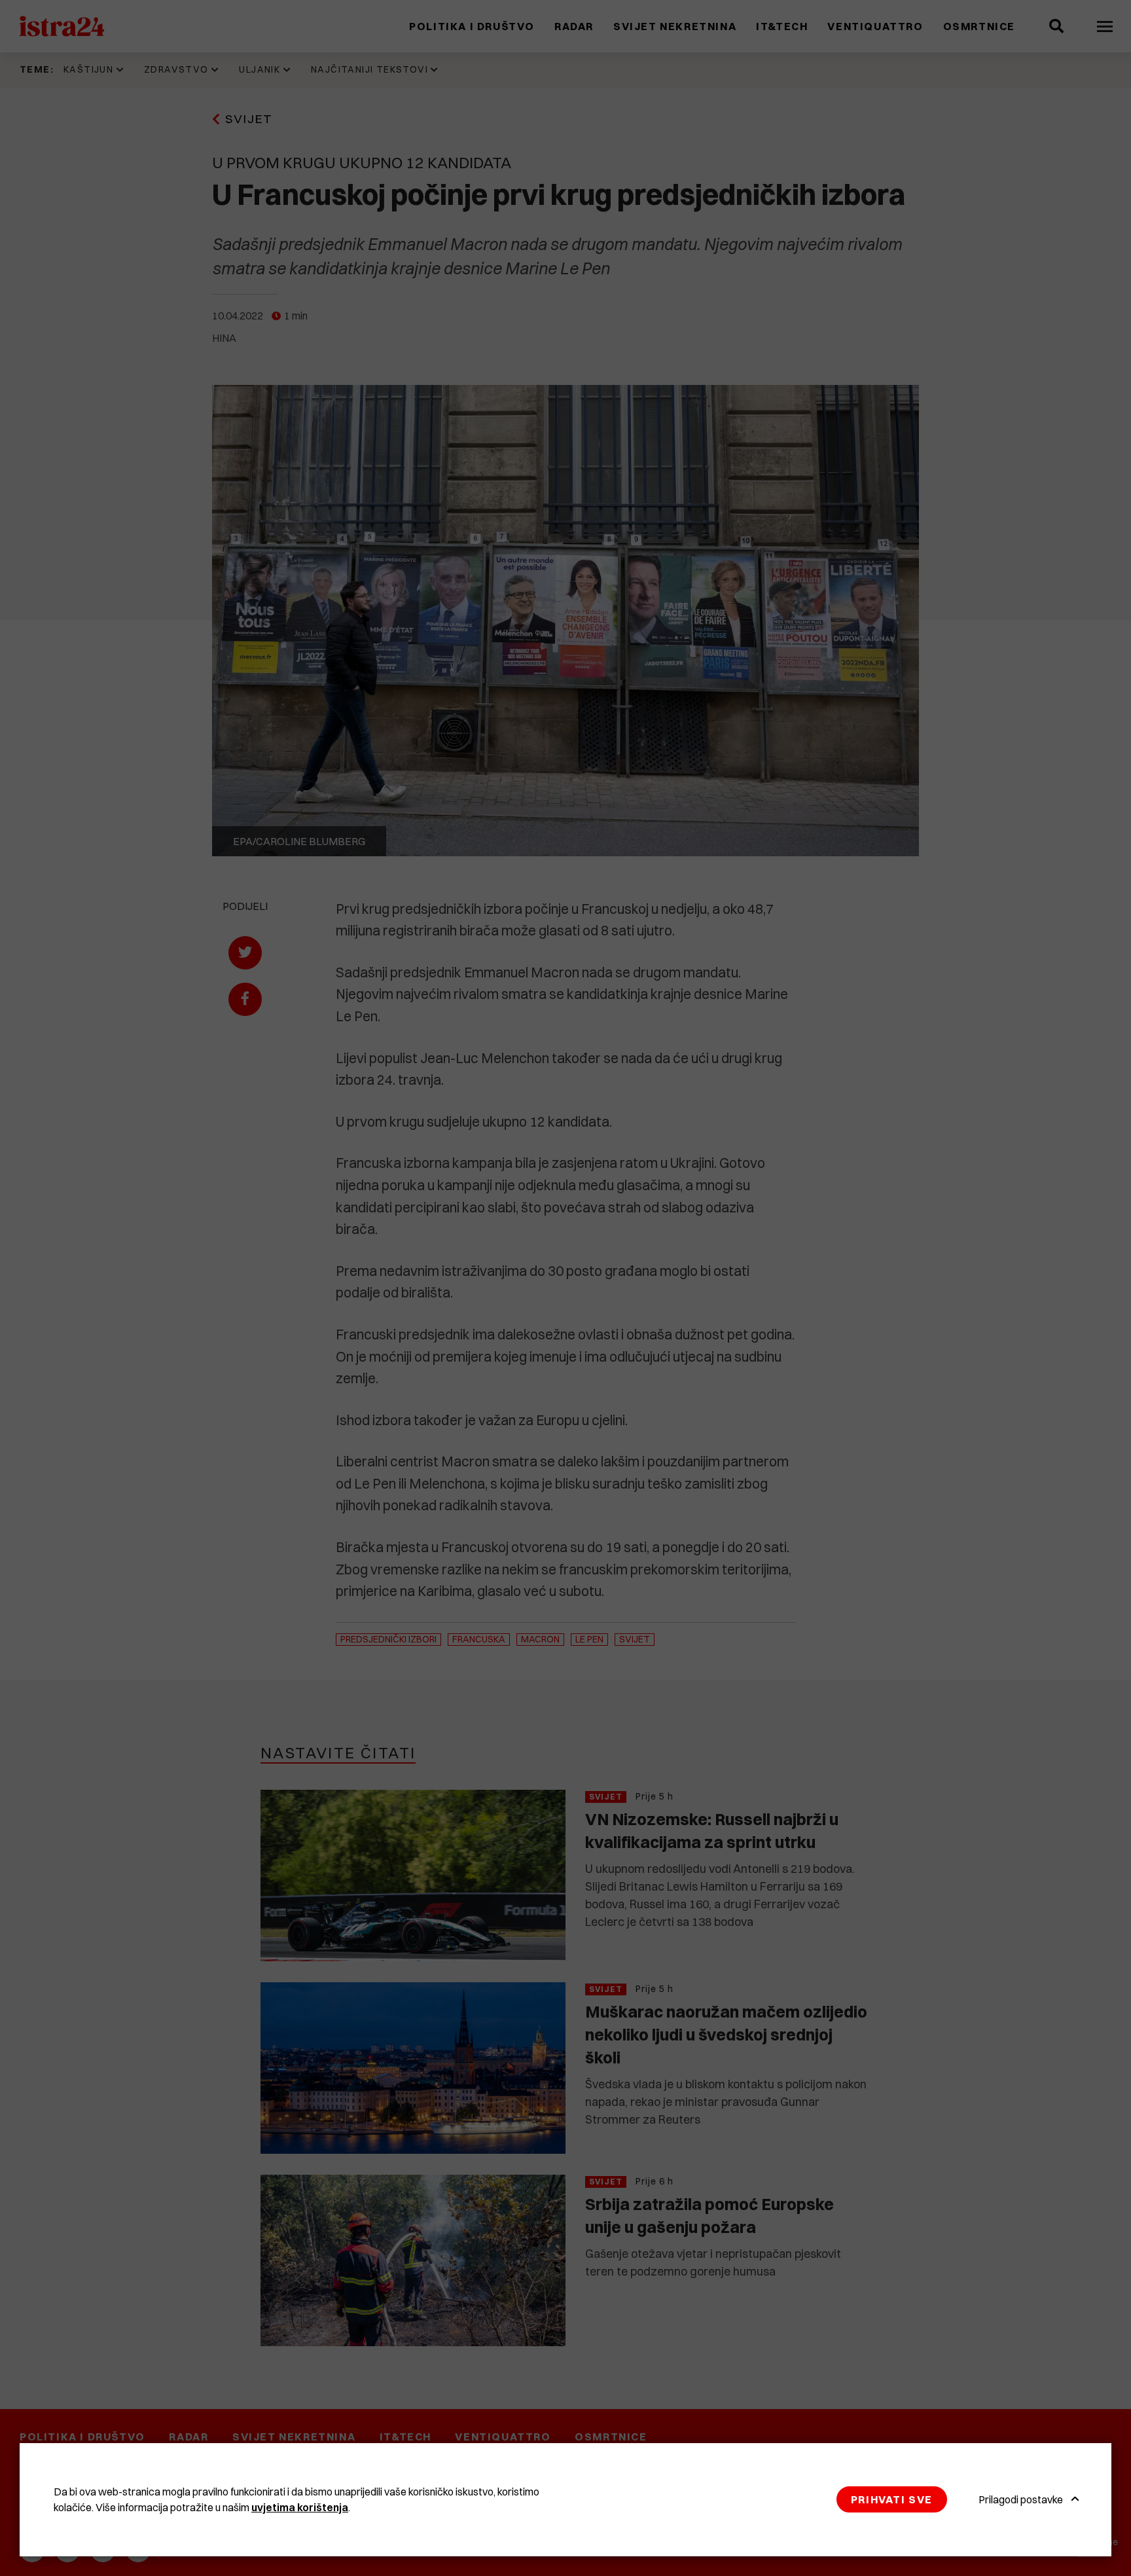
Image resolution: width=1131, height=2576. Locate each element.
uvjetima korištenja (300, 2507)
